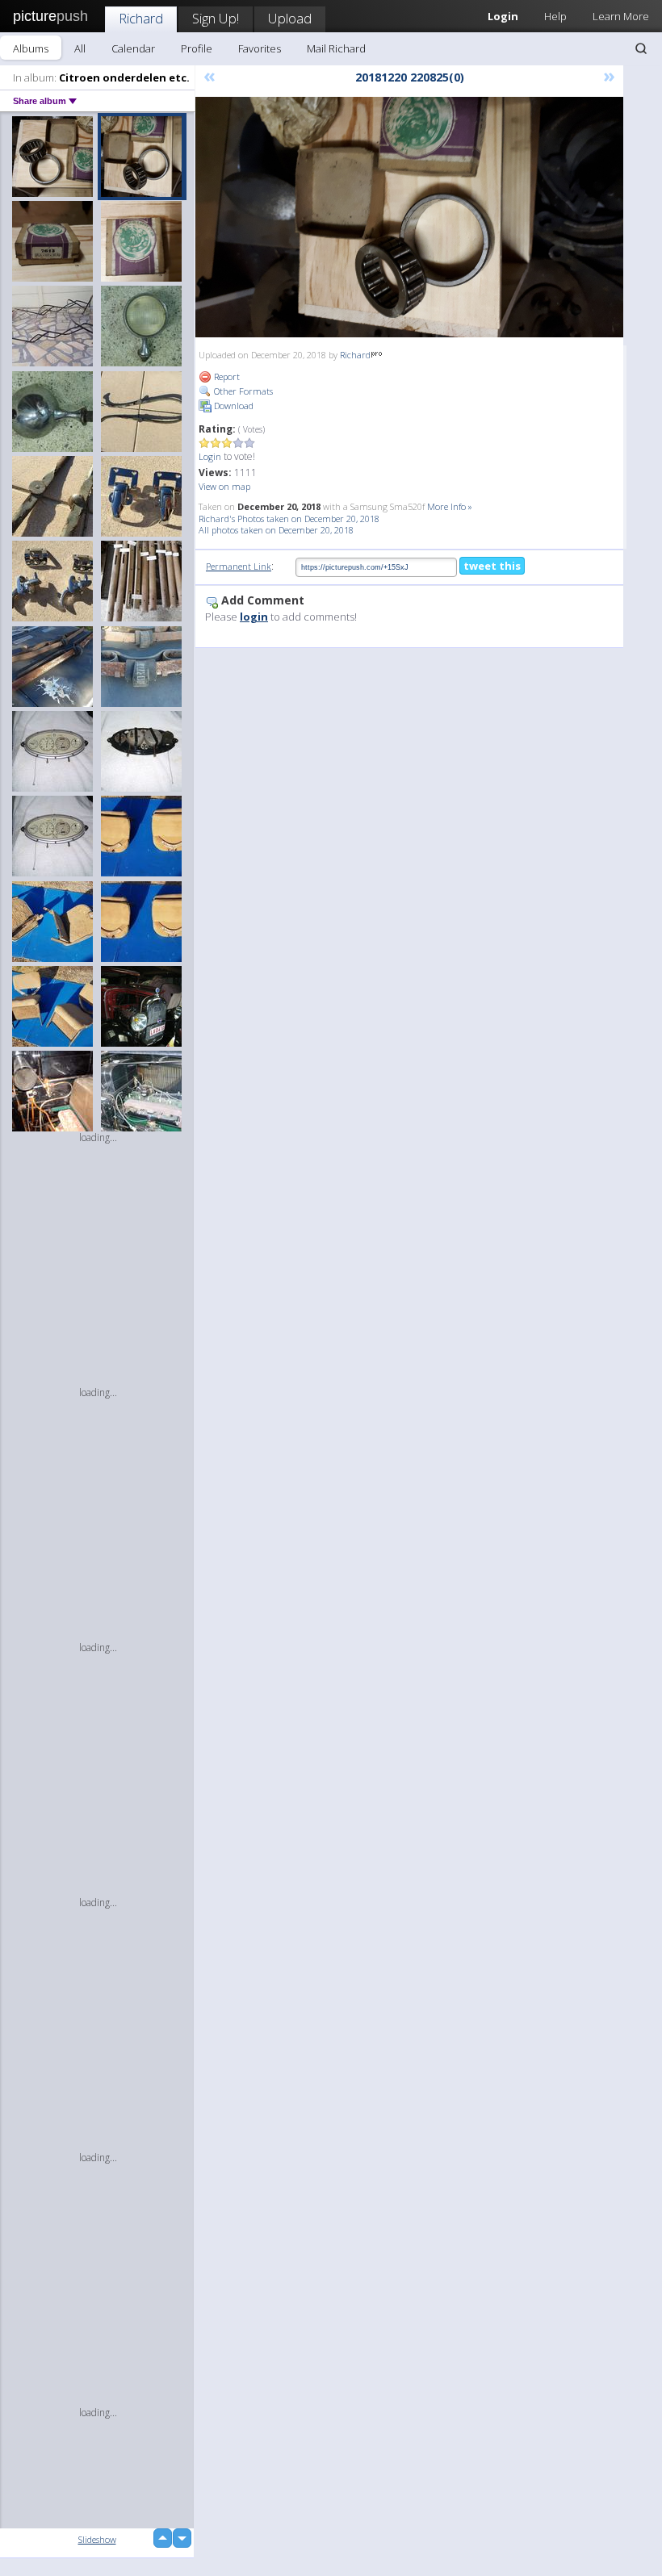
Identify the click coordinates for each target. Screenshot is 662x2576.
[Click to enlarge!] (409, 217)
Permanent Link (239, 566)
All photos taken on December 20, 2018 (276, 530)
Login (210, 456)
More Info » (450, 506)
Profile (197, 48)
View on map (224, 486)
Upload (290, 18)
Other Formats (242, 391)
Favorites (260, 48)
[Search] (641, 48)
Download (233, 406)
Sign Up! (216, 18)
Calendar (133, 48)
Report (226, 376)
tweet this (492, 566)
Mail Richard (336, 48)
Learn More (621, 16)
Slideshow (97, 2539)
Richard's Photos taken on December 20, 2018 (289, 519)
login (254, 617)
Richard (141, 18)
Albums (31, 48)
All (80, 48)
